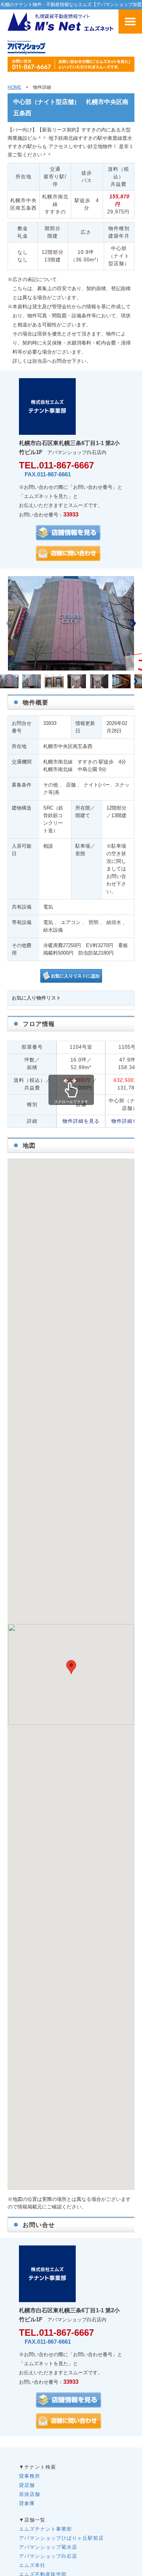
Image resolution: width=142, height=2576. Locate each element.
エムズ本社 (32, 2565)
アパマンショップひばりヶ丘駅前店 (61, 2538)
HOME (14, 87)
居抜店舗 (30, 2494)
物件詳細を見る (81, 1121)
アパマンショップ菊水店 (48, 2547)
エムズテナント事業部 (45, 2529)
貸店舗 (27, 2485)
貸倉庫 (27, 2503)
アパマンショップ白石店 (48, 2556)
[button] (133, 623)
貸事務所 (30, 2476)
